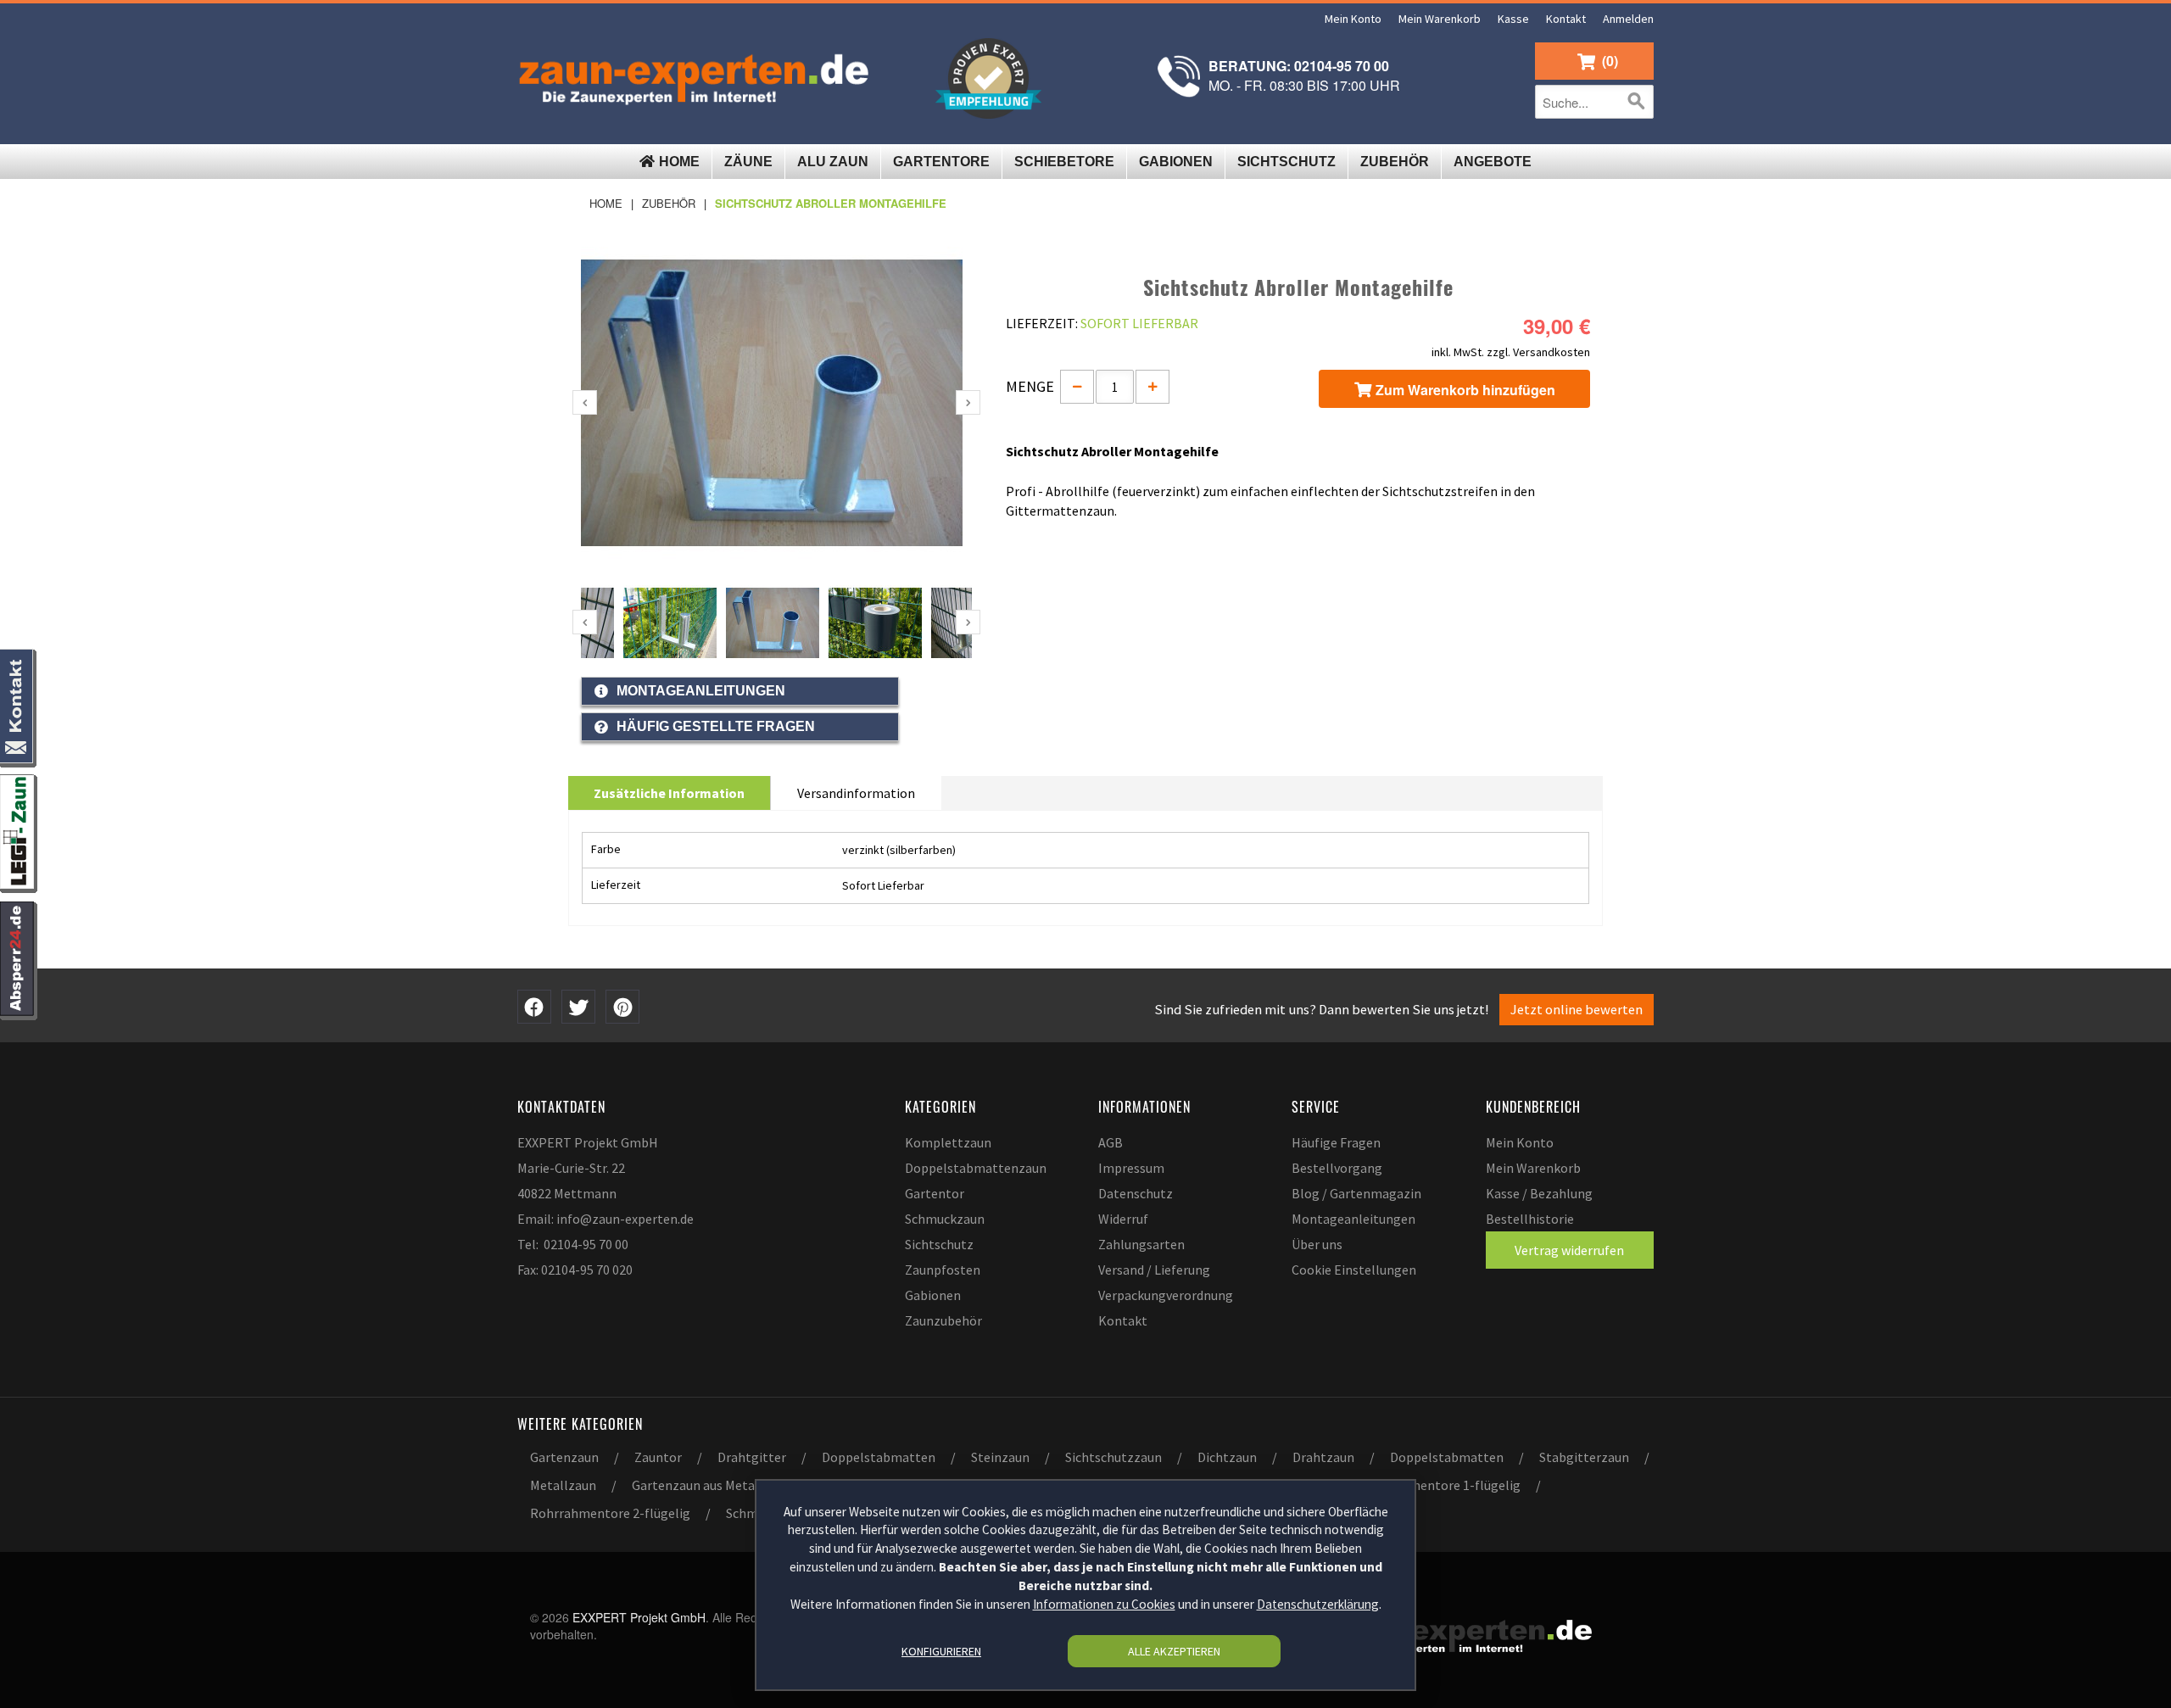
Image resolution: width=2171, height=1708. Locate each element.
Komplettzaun (948, 1142)
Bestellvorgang (1337, 1168)
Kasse (1513, 19)
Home (606, 204)
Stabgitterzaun (1584, 1457)
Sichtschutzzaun (1113, 1457)
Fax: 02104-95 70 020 (575, 1270)
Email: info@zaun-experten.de (606, 1219)
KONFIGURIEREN (941, 1651)
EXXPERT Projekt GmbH (588, 1142)
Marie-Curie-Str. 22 (571, 1168)
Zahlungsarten (1141, 1244)
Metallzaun (563, 1485)
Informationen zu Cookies (1104, 1604)
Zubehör (669, 204)
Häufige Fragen (1336, 1142)
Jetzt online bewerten (1577, 1010)
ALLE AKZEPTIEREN (1174, 1651)
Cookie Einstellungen (1354, 1270)
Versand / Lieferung (1154, 1270)
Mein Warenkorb (1440, 19)
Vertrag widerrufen (1569, 1250)
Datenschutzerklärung (1318, 1604)
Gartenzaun (564, 1457)
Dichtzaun (1227, 1457)
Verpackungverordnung (1166, 1295)
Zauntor (658, 1457)
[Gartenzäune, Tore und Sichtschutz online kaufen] (698, 76)
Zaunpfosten (943, 1270)
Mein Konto (1353, 19)
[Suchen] (1637, 102)
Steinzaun (1000, 1457)
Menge (1030, 386)
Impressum (1131, 1168)
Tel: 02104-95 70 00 (573, 1244)
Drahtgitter (752, 1457)
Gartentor (935, 1193)
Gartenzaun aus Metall (698, 1485)
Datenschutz (1136, 1193)
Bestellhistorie (1530, 1219)
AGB (1111, 1142)
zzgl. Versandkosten (1538, 352)
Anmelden (1628, 19)
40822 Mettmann (567, 1193)
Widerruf (1123, 1219)
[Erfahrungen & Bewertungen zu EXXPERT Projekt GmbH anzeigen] (988, 78)
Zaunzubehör (943, 1320)
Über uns (1317, 1244)
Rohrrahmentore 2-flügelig (610, 1513)
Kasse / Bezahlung (1539, 1193)
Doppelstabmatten (879, 1457)
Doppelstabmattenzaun (976, 1168)
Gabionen (933, 1295)
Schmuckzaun (945, 1219)
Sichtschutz (939, 1244)
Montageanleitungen (1353, 1219)
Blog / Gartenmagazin (1356, 1193)
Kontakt (1566, 19)
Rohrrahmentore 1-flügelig (1440, 1485)
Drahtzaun (1323, 1457)
